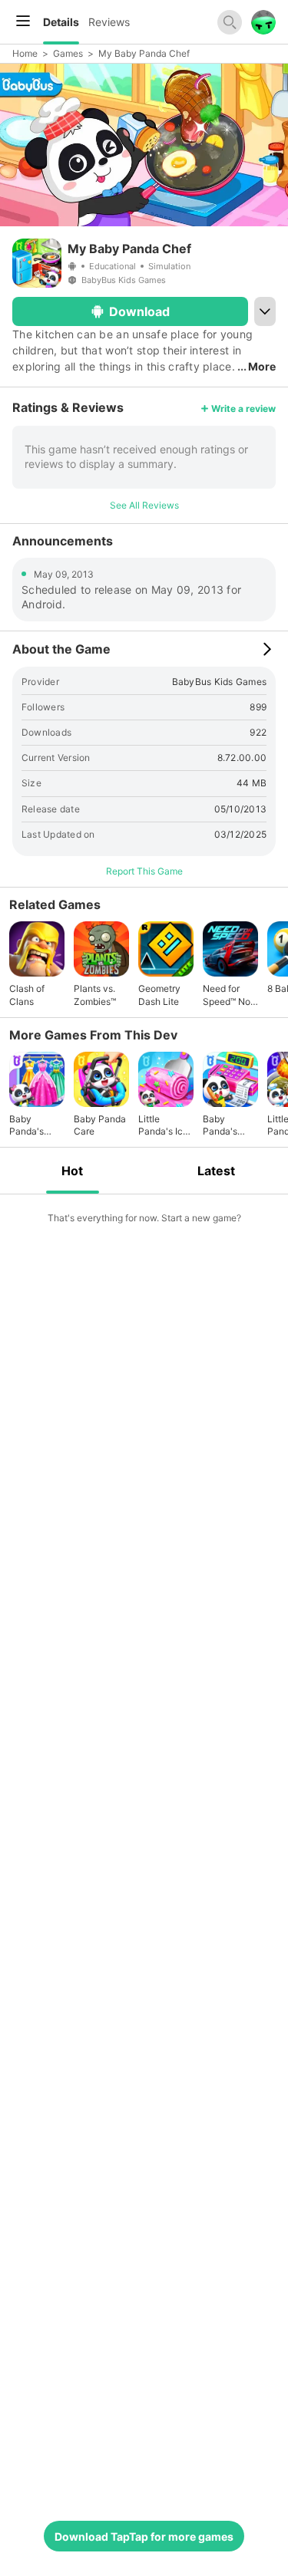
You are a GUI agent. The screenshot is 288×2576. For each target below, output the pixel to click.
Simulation (169, 266)
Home (25, 53)
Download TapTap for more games (144, 2536)
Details (61, 22)
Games (68, 53)
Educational (113, 266)
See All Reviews (144, 505)
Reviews (109, 22)
